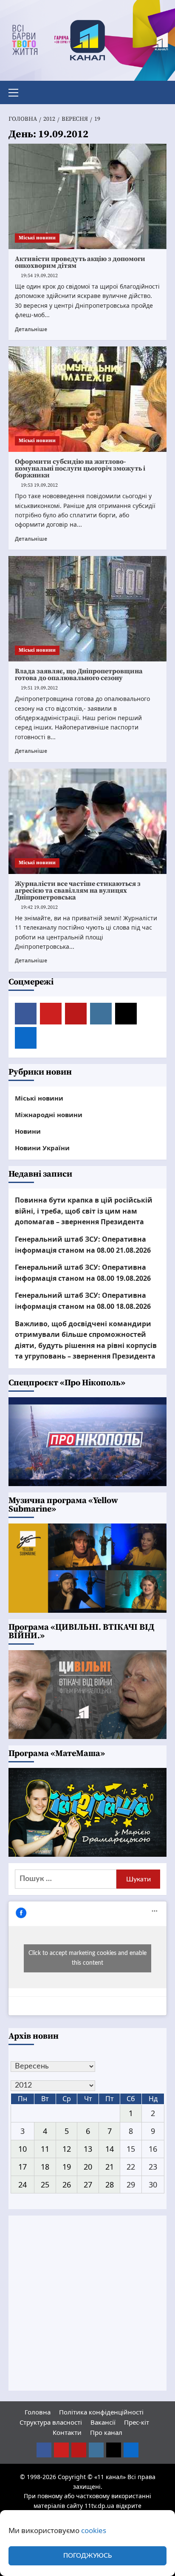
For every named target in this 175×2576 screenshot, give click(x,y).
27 (88, 2184)
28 (110, 2184)
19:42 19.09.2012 (39, 907)
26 (67, 2184)
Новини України (42, 1148)
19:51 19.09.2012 (39, 688)
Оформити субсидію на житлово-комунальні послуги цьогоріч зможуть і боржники (80, 468)
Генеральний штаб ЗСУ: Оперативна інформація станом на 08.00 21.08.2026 (83, 1245)
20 (88, 2167)
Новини (28, 1131)
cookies (94, 2530)
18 (45, 2167)
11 (45, 2149)
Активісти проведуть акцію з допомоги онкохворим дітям (80, 262)
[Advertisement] (87, 2303)
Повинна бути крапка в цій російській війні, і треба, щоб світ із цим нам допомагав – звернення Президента (84, 1211)
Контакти (67, 2432)
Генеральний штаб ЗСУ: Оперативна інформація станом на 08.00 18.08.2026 (83, 1301)
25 (45, 2184)
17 (23, 2167)
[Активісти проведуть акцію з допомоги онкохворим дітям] (87, 196)
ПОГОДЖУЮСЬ (87, 2556)
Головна (38, 2412)
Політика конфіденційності (101, 2412)
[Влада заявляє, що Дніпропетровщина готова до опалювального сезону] (87, 609)
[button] (17, 91)
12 (67, 2149)
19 (67, 2167)
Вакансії (103, 2422)
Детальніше (31, 329)
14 (110, 2149)
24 (23, 2184)
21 (110, 2167)
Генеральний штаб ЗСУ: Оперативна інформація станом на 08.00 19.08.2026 (83, 1273)
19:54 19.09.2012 (39, 276)
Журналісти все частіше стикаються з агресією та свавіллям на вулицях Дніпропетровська (78, 891)
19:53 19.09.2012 (39, 485)
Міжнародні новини (49, 1115)
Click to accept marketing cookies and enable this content (87, 1958)
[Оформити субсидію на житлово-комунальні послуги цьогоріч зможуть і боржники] (87, 399)
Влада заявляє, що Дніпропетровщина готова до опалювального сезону (79, 675)
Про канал (106, 2432)
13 (88, 2149)
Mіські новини (37, 238)
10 (23, 2149)
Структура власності (51, 2422)
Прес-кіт (137, 2422)
